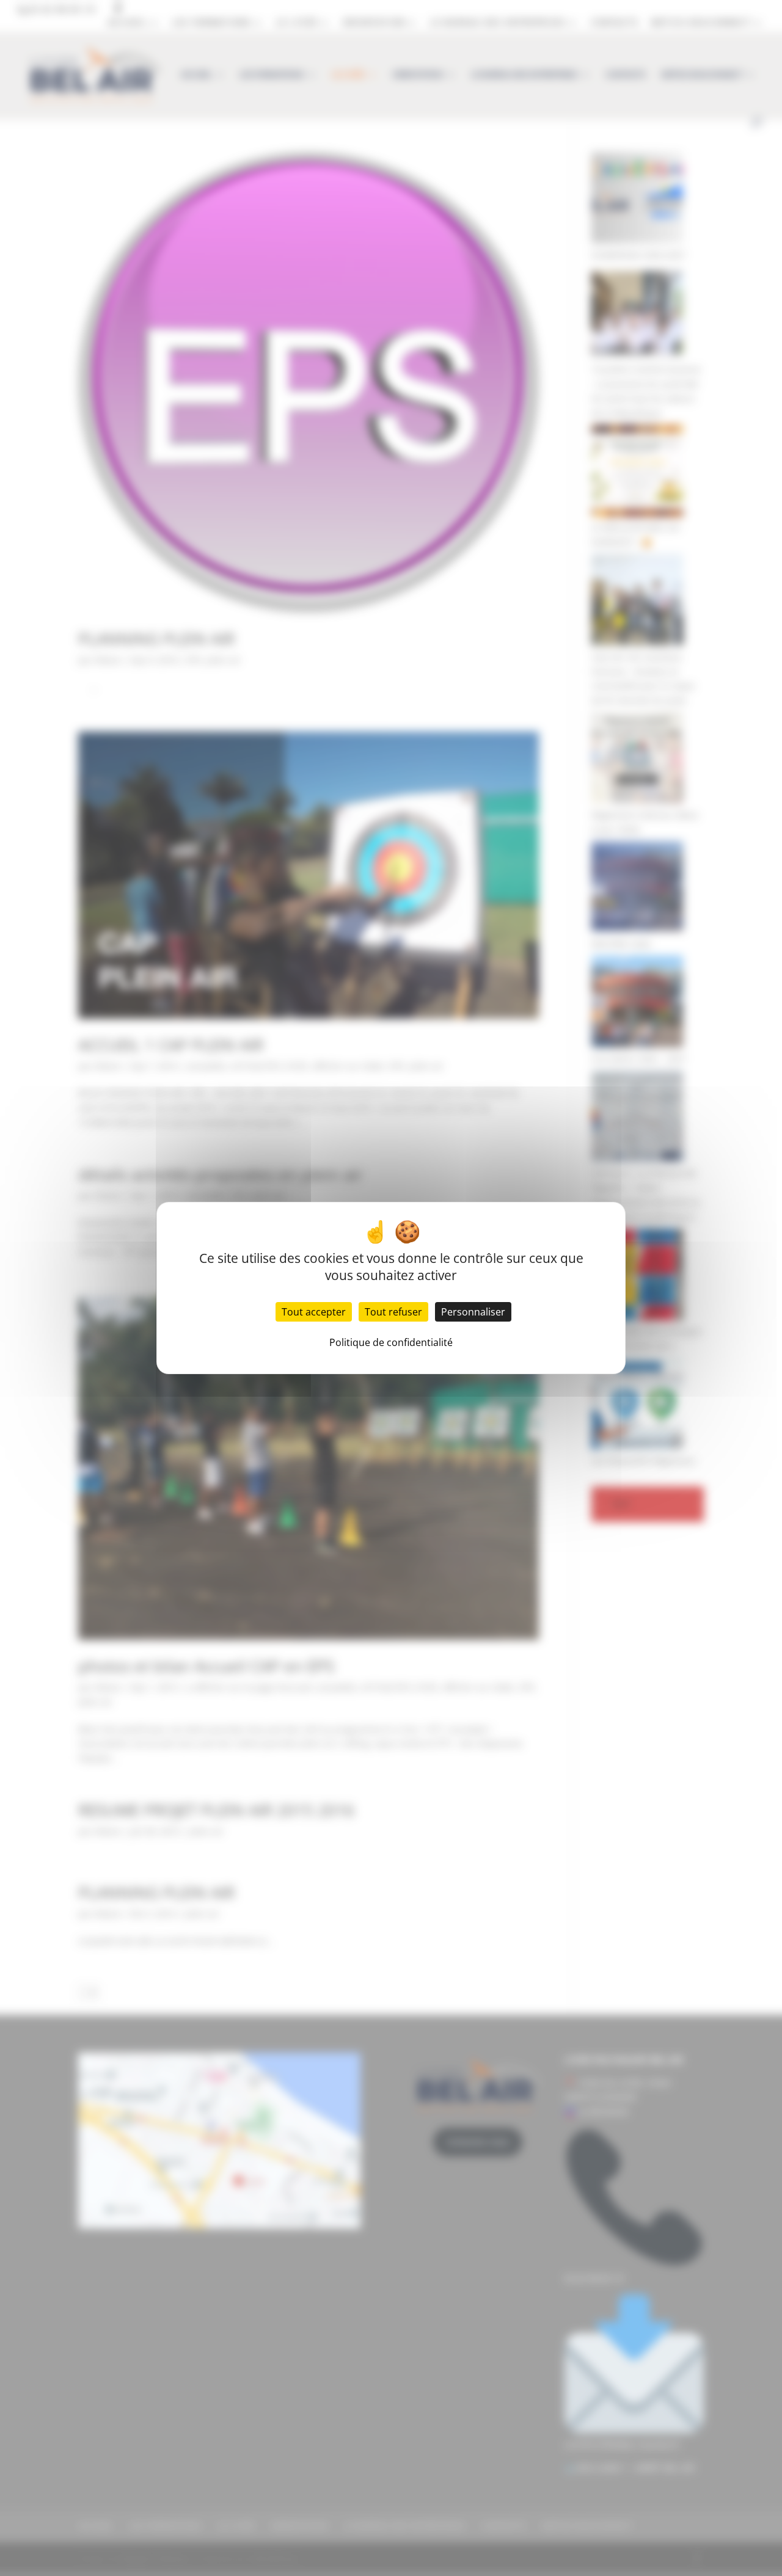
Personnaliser (473, 1312)
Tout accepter (314, 1312)
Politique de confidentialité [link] (391, 1342)
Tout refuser (393, 1312)
